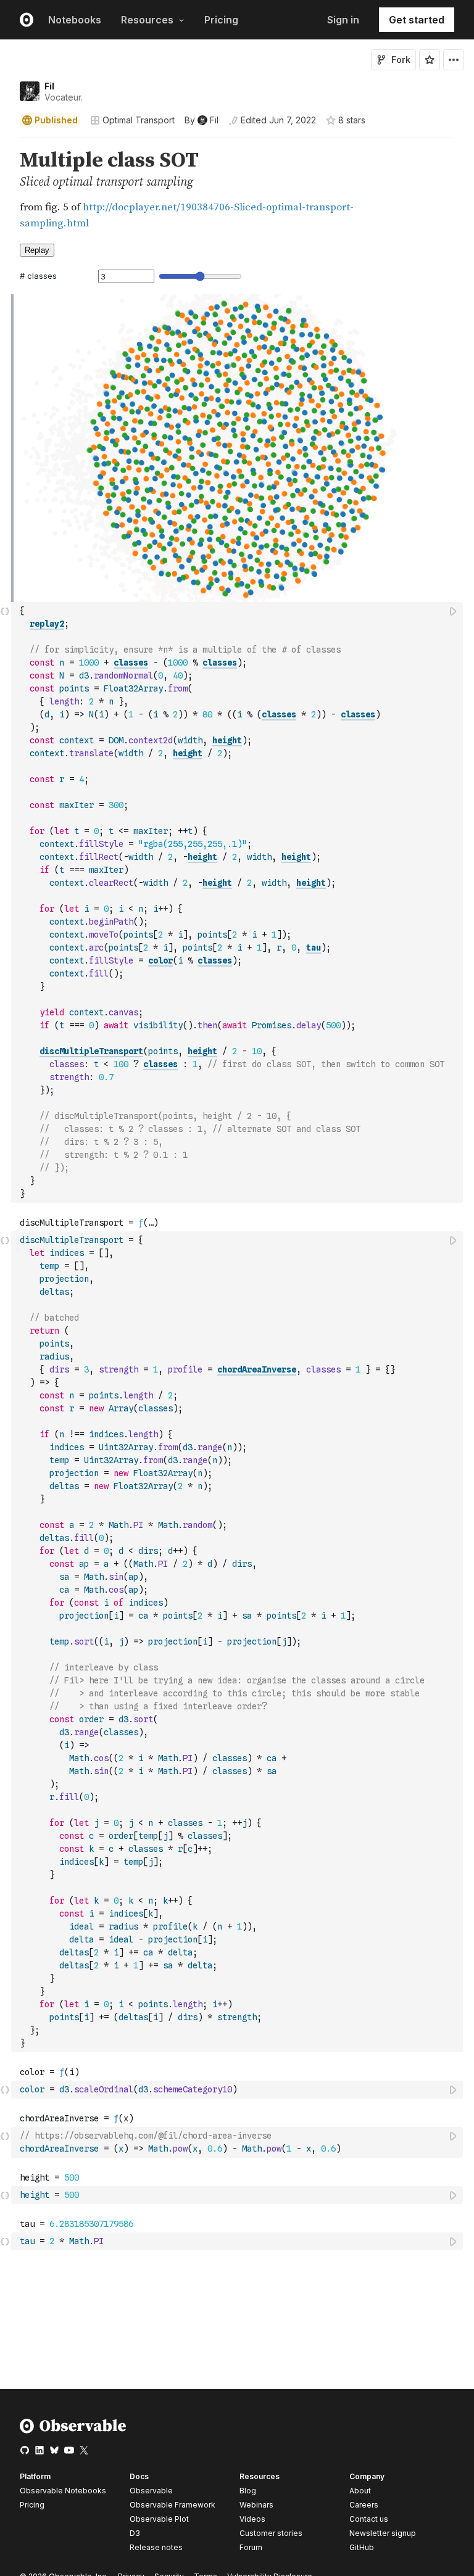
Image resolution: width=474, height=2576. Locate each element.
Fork (401, 60)
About (360, 2491)
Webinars (256, 2505)
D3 (135, 2533)
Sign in (343, 20)
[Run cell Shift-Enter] (454, 611)
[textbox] (238, 902)
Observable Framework (173, 2505)
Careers (364, 2505)
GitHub (362, 2547)
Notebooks (75, 20)
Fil (49, 86)
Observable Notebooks (63, 2491)
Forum (251, 2547)
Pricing (221, 20)
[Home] (73, 2431)
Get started (417, 20)
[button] (5, 143)
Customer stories (271, 2533)
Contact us (369, 2519)
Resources (147, 20)
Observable (151, 2491)
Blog (248, 2491)
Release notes (156, 2547)
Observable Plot (159, 2519)
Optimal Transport (139, 120)
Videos (252, 2519)
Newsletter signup (383, 2533)
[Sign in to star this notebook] (430, 60)
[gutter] (6, 190)
